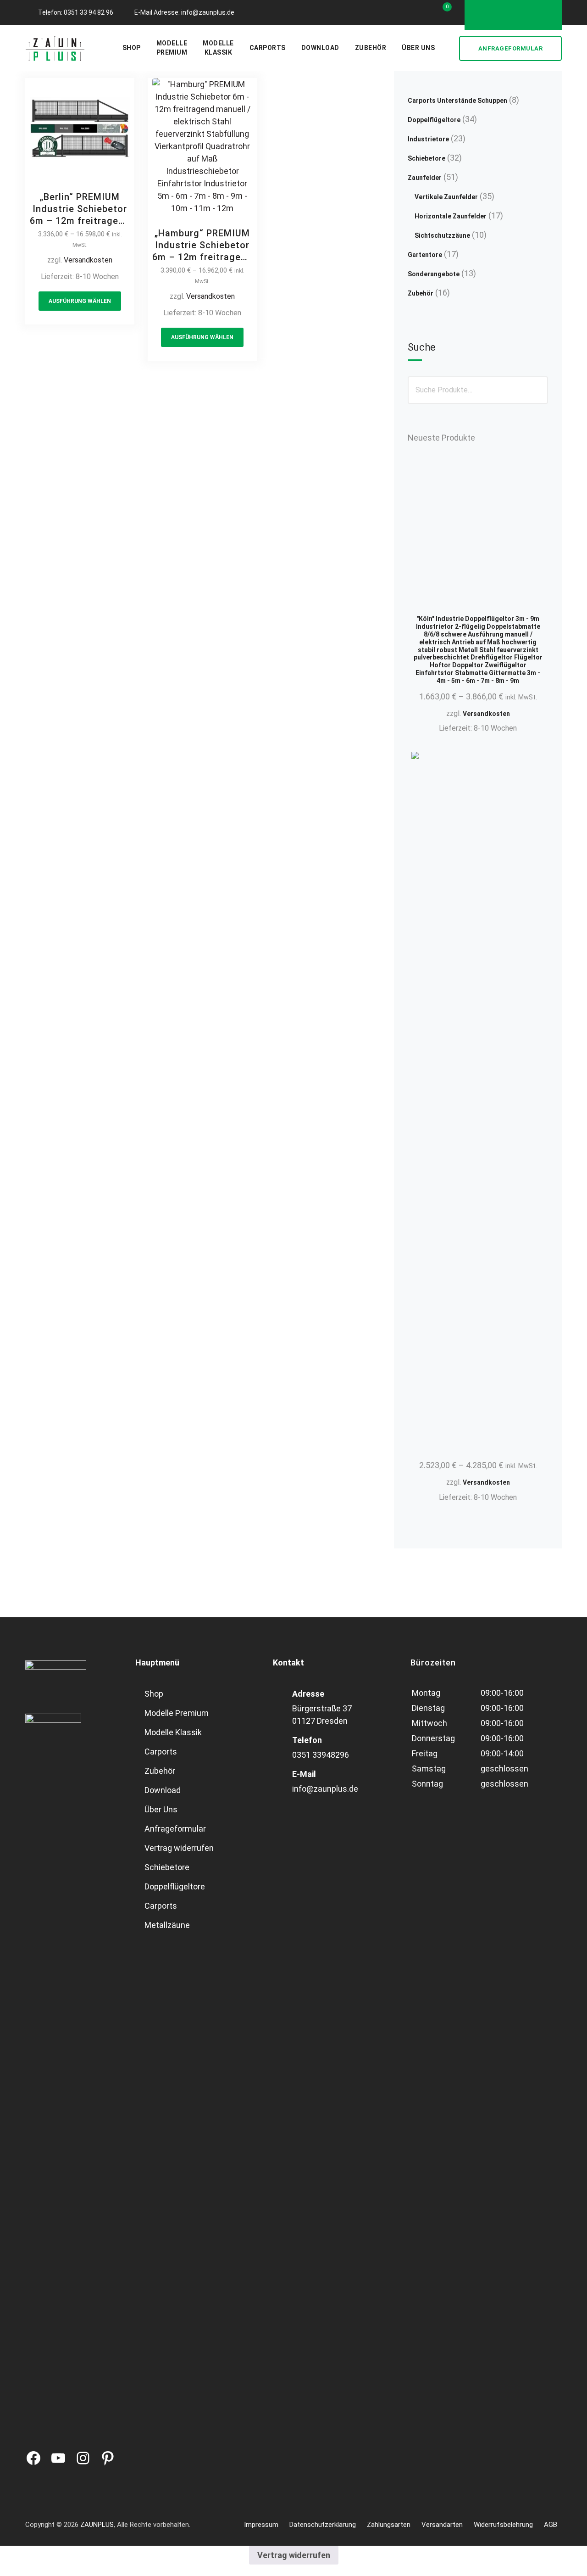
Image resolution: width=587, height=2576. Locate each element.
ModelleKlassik (218, 48)
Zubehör (371, 48)
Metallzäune (167, 1925)
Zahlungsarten (389, 2525)
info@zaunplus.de (325, 1789)
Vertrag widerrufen (179, 1848)
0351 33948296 (321, 1755)
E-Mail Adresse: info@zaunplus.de (184, 12)
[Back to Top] (568, 2561)
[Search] (448, 48)
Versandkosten (88, 260)
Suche (422, 347)
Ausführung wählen (80, 301)
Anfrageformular (511, 48)
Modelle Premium (177, 1713)
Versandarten (442, 2525)
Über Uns (418, 48)
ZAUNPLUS (97, 2525)
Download (320, 48)
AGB (551, 2525)
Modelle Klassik (173, 1732)
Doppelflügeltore (175, 1886)
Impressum (261, 2525)
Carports (268, 48)
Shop (132, 48)
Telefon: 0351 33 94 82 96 (76, 12)
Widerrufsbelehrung (503, 2525)
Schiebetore (167, 1867)
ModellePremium (172, 48)
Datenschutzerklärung (323, 2525)
